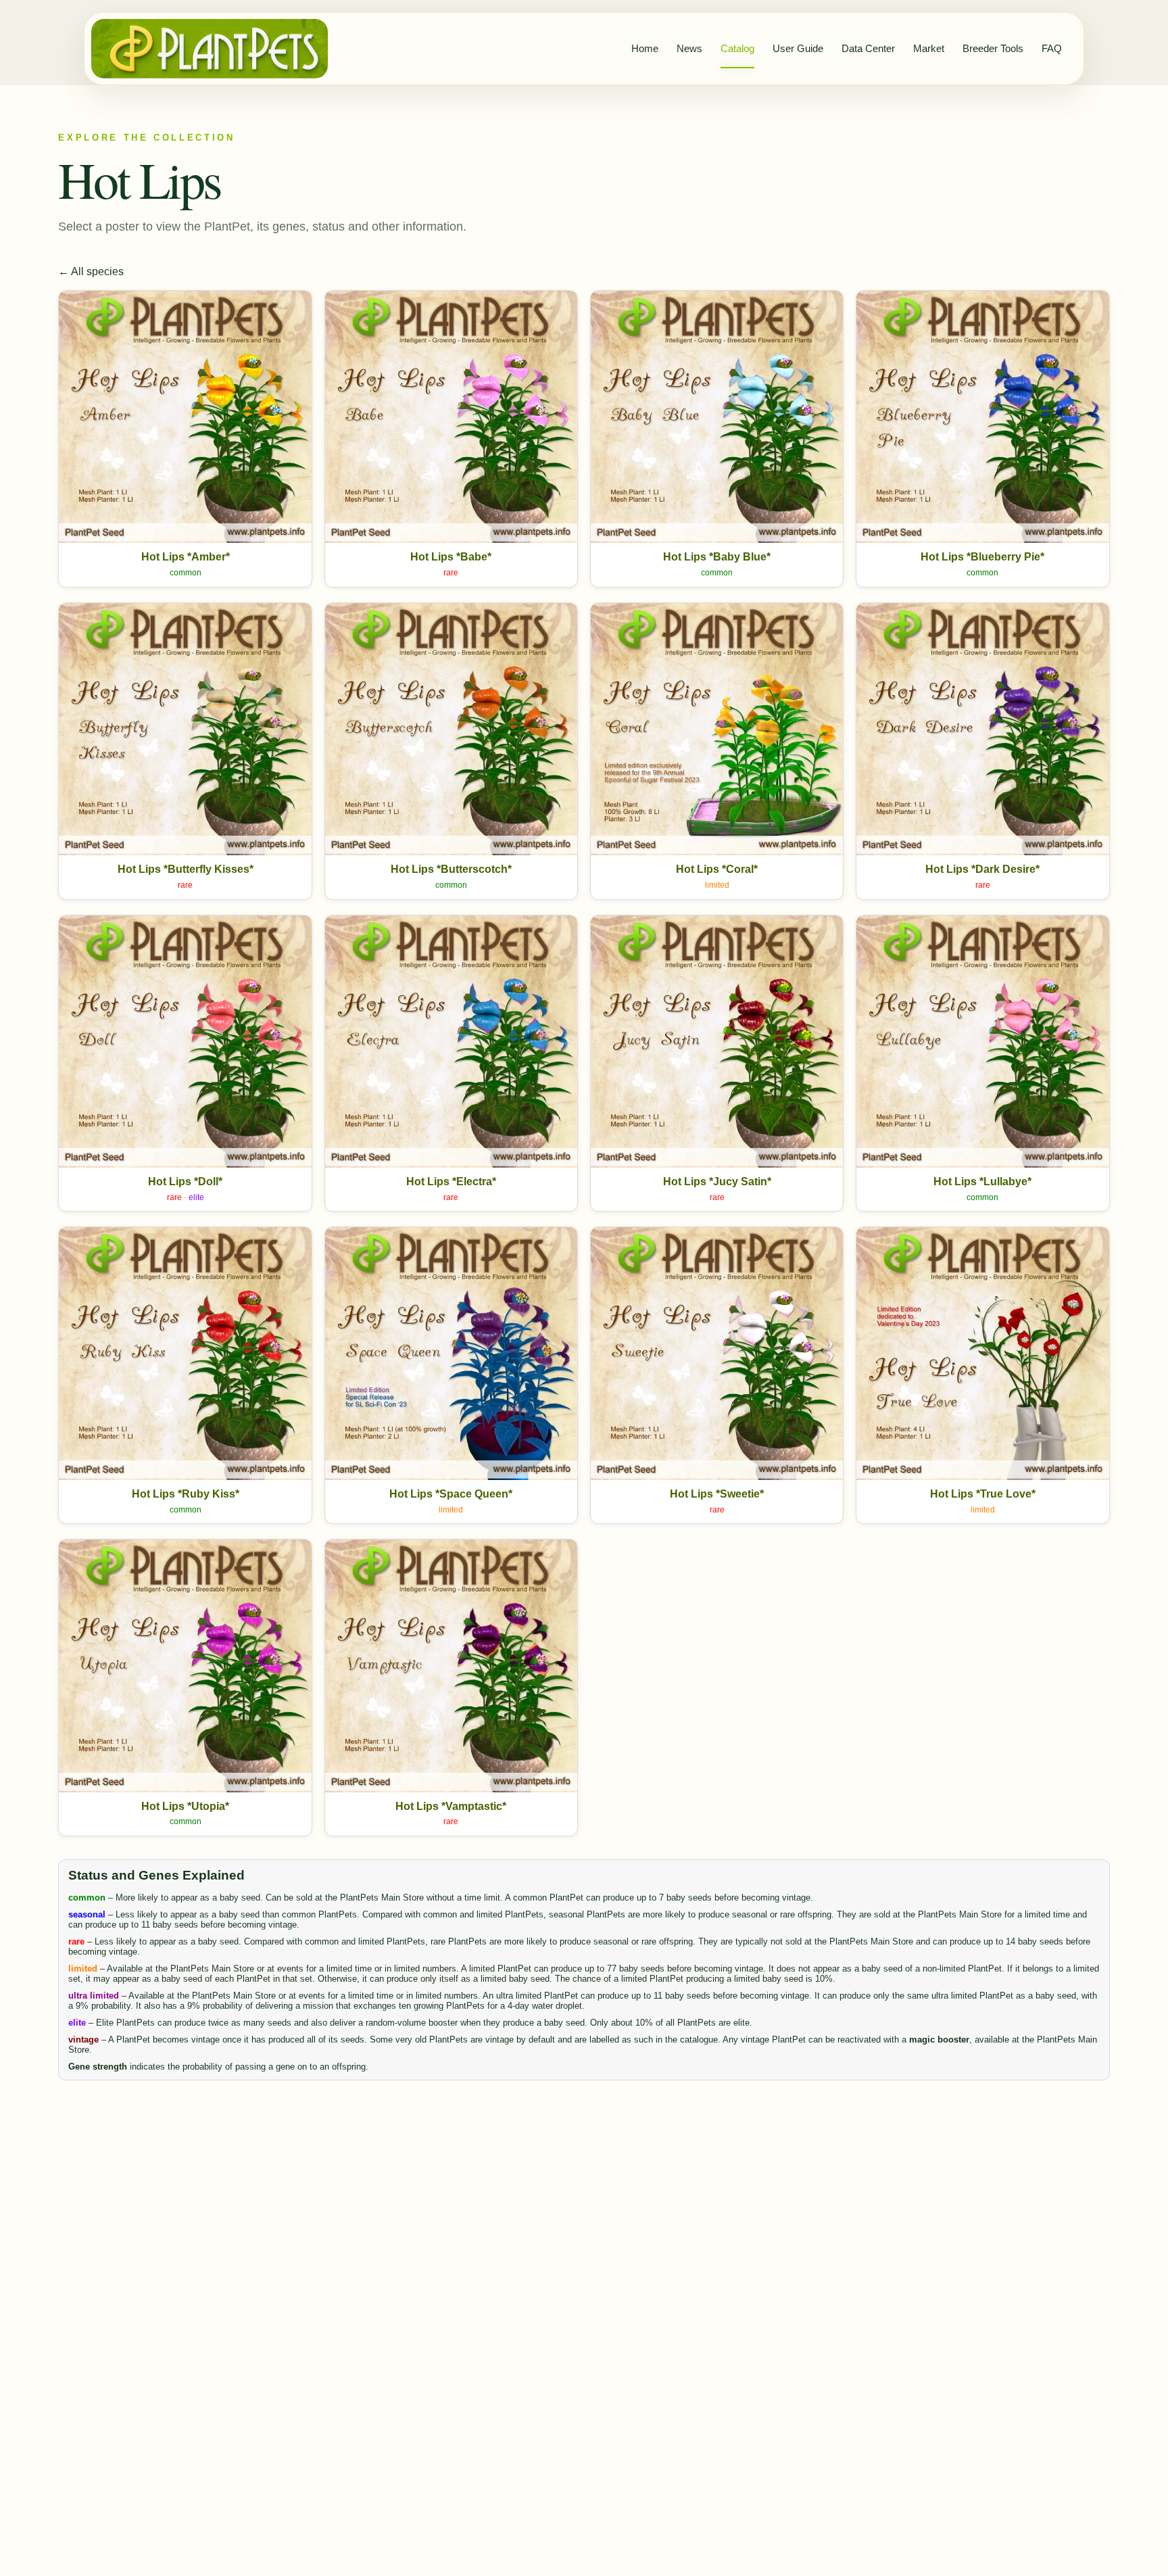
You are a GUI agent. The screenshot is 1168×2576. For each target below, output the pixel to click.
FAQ (1052, 48)
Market (929, 48)
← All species (91, 271)
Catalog (737, 48)
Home (645, 48)
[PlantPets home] (210, 49)
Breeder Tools (993, 48)
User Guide (798, 48)
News (689, 48)
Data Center (868, 48)
